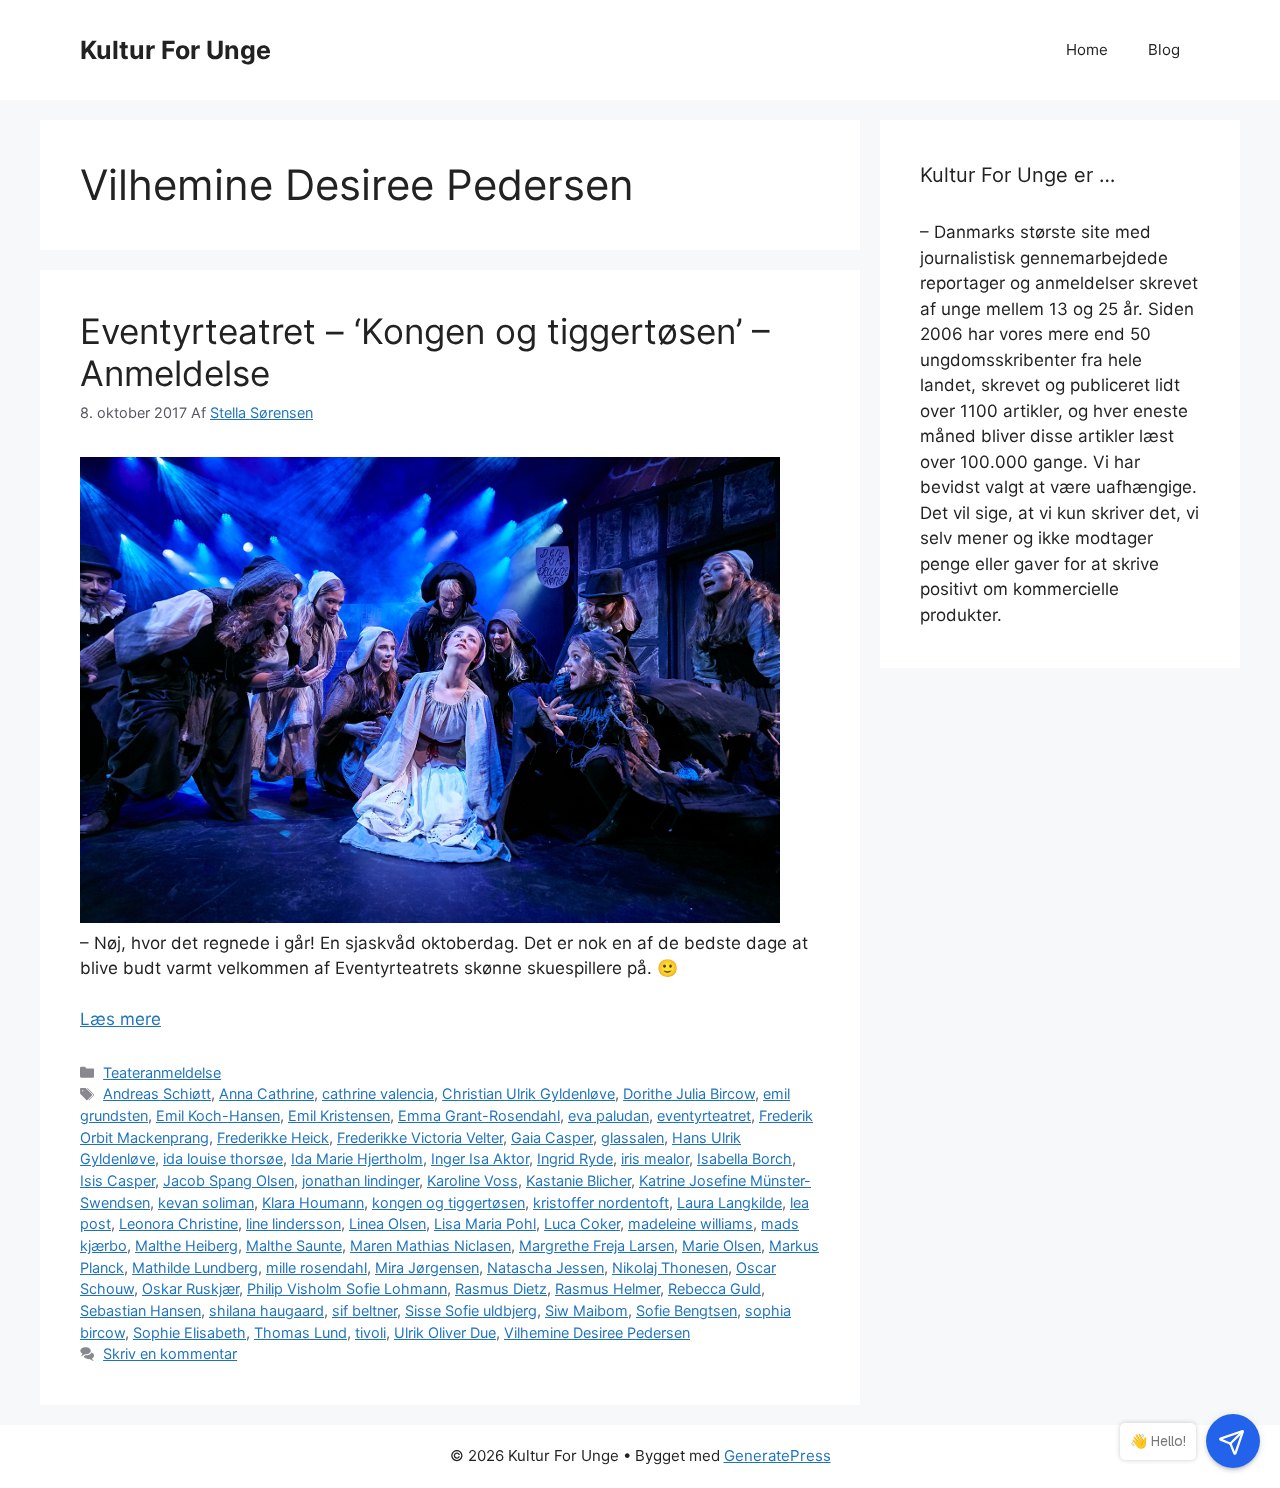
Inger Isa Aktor (480, 1158)
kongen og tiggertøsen (448, 1202)
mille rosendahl (316, 1267)
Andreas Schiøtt (157, 1093)
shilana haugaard (266, 1310)
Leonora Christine (178, 1223)
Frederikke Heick (273, 1137)
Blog (1164, 49)
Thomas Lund (300, 1332)
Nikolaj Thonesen (670, 1267)
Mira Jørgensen (427, 1267)
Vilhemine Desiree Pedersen (597, 1332)
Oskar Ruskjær (190, 1288)
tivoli (370, 1332)
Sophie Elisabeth (189, 1332)
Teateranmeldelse (162, 1072)
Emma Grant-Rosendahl (479, 1115)
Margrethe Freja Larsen (596, 1245)
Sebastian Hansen (140, 1310)
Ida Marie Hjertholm (357, 1158)
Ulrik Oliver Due (445, 1332)
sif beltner (364, 1310)
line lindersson (293, 1223)
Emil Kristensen (339, 1115)
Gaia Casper (552, 1137)
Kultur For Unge (175, 50)
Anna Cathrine (266, 1093)
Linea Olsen (387, 1223)
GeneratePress (777, 1455)
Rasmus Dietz (501, 1288)
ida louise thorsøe (223, 1158)
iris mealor (655, 1158)
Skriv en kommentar (170, 1353)
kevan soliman (206, 1202)
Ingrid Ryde (575, 1158)
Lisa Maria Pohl (485, 1223)
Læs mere (120, 1019)
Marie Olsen (721, 1245)
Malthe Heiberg (186, 1245)
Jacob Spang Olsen (228, 1180)
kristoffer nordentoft (601, 1202)
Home (1087, 49)
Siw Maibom (586, 1310)
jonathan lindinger (360, 1180)
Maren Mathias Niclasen (430, 1245)
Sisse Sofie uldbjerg (471, 1310)
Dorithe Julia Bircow (689, 1093)
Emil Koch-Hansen (218, 1115)
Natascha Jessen (545, 1267)
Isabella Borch (744, 1158)
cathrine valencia (378, 1093)
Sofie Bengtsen (686, 1310)
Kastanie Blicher (578, 1180)
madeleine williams (690, 1223)
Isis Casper (117, 1180)
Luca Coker (582, 1223)
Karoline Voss (472, 1180)
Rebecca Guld (714, 1288)
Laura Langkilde (729, 1202)
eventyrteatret (704, 1115)
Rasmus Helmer (607, 1288)
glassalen (632, 1137)
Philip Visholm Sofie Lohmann (347, 1288)
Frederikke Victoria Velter (420, 1137)
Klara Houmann (313, 1202)
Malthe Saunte (294, 1245)
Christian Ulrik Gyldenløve (528, 1093)
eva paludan (608, 1115)
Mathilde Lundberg (195, 1267)
